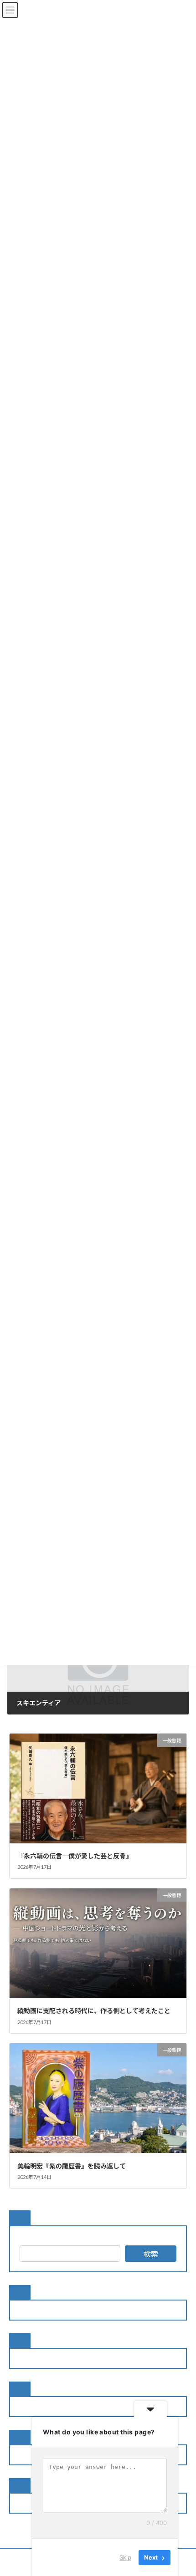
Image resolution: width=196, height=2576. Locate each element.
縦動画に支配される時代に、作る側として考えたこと (94, 2011)
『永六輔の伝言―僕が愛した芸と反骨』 (75, 1856)
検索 (151, 2254)
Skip (125, 2557)
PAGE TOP (182, 2489)
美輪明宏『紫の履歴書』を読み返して (72, 2166)
